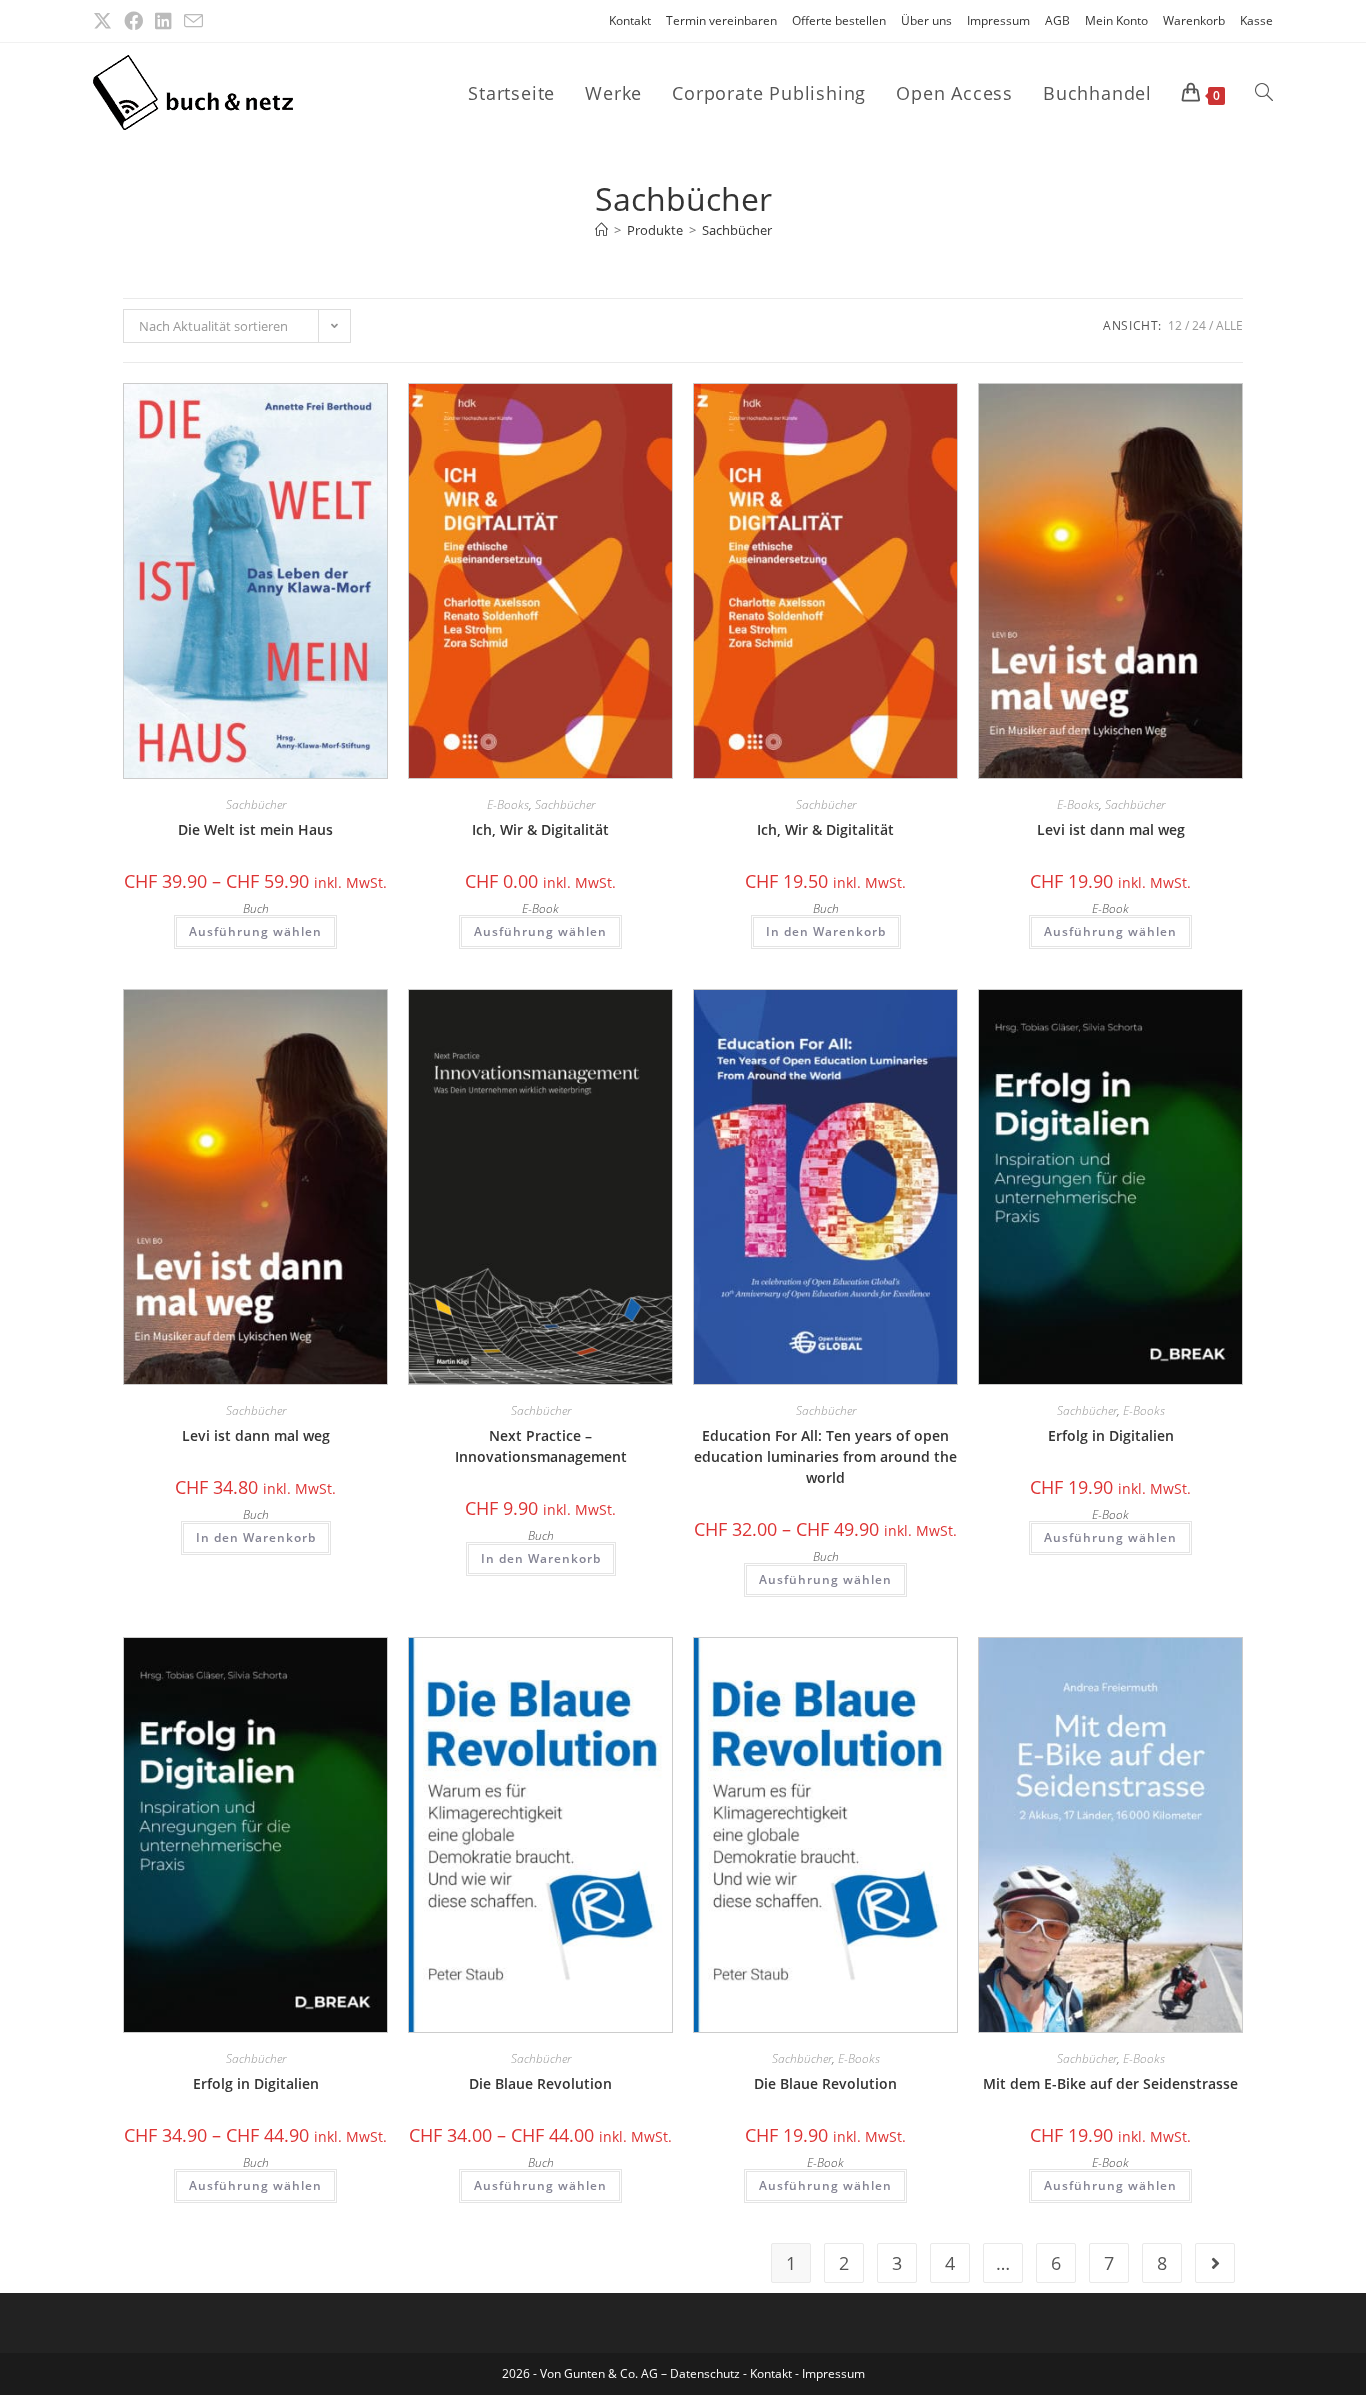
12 (1175, 325)
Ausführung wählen (255, 931)
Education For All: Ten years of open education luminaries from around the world (825, 1456)
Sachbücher (737, 230)
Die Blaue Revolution (540, 2083)
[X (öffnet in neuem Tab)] (105, 21)
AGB (1057, 20)
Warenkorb (1194, 20)
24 (1199, 325)
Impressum (998, 20)
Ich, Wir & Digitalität (540, 829)
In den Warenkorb (826, 931)
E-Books (508, 804)
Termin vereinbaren (721, 20)
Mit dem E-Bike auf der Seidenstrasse (1110, 2083)
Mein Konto (1116, 20)
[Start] (601, 230)
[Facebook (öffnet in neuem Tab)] (133, 21)
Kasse (1256, 20)
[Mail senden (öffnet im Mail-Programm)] (193, 21)
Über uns (926, 20)
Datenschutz (706, 2373)
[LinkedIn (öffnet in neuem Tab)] (163, 21)
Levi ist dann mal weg (1111, 829)
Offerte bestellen (839, 20)
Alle (1229, 325)
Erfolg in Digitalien (1111, 1435)
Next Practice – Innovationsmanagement (541, 1446)
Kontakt (630, 20)
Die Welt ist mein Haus (255, 829)
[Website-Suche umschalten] (1264, 93)
